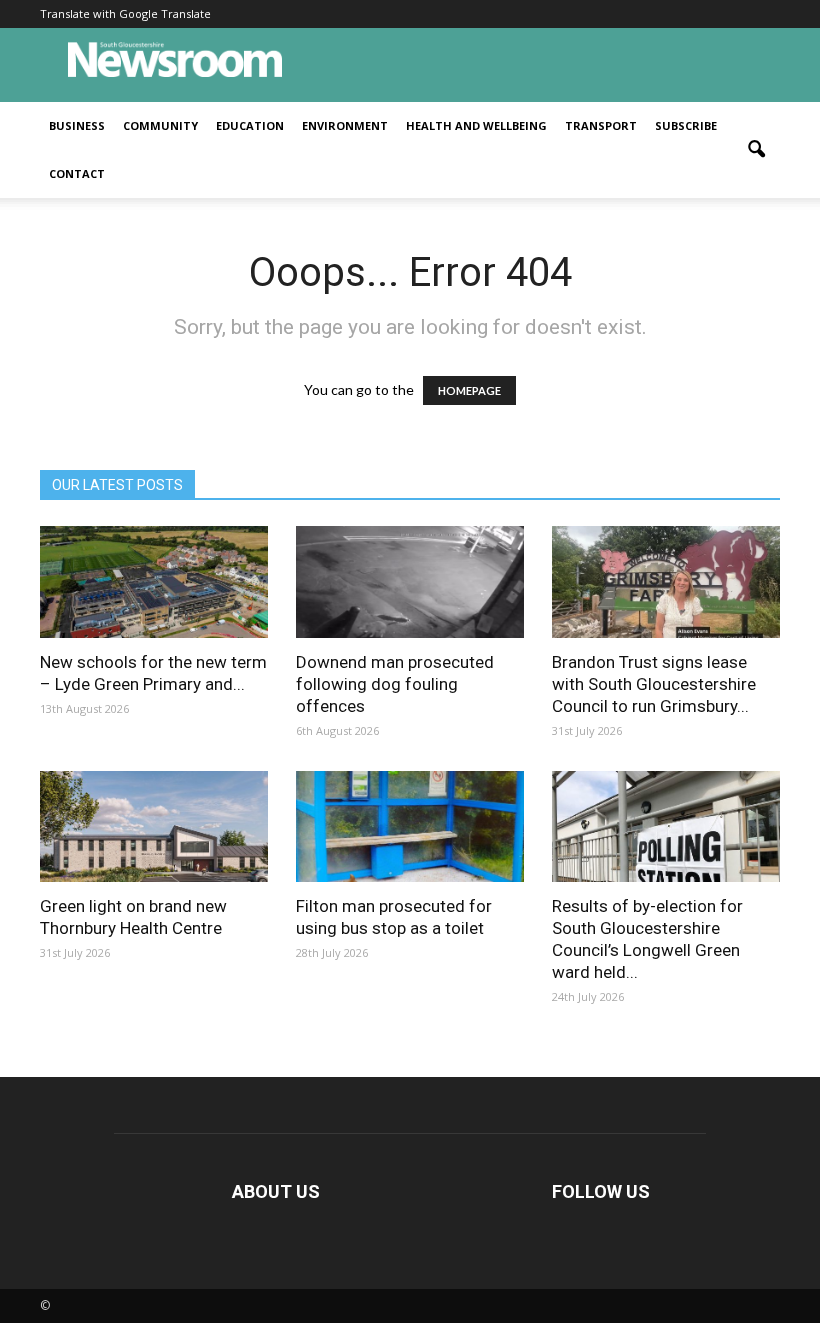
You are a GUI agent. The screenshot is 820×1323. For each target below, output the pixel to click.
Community (160, 125)
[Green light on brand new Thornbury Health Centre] (154, 827)
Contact (77, 173)
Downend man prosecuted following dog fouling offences (395, 684)
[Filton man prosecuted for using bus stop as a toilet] (410, 827)
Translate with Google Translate (125, 13)
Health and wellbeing (476, 125)
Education (250, 125)
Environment (345, 125)
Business (77, 125)
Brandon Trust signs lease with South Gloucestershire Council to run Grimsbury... (654, 684)
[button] (756, 150)
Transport (601, 125)
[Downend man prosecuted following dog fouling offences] (410, 582)
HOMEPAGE (469, 390)
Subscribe (686, 125)
